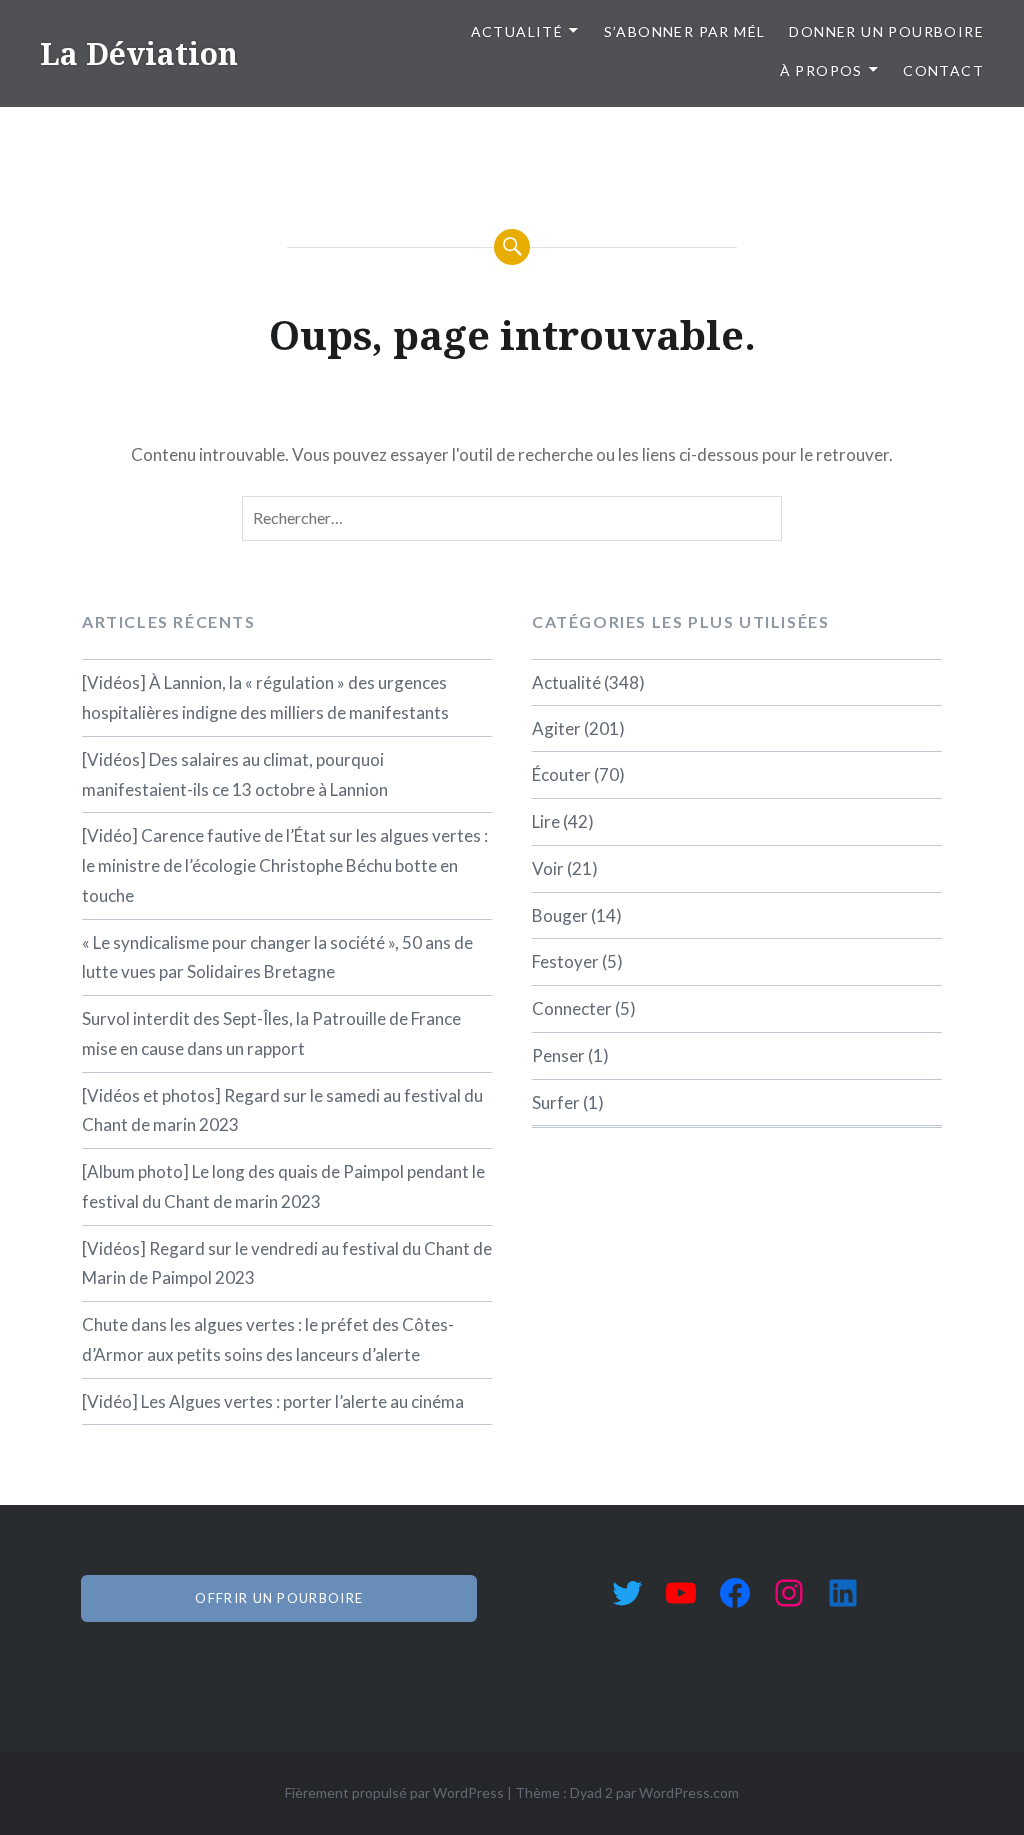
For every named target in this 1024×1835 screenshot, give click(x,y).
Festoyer (565, 961)
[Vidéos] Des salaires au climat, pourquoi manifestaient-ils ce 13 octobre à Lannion (235, 774)
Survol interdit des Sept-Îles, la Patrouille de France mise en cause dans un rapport (271, 1033)
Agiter (556, 728)
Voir (548, 868)
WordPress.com (689, 1792)
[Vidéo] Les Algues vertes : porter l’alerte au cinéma (273, 1401)
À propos (821, 70)
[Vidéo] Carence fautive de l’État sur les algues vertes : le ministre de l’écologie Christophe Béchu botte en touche (285, 865)
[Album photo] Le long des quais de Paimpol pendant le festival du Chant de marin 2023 (283, 1186)
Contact (943, 70)
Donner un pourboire (886, 31)
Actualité (517, 31)
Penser (558, 1055)
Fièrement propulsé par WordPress (394, 1792)
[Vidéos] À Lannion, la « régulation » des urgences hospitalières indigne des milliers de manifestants (265, 697)
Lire (546, 821)
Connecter (572, 1008)
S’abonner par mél (685, 31)
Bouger (560, 915)
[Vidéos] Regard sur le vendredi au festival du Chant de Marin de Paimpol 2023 (287, 1263)
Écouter (561, 774)
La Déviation (139, 53)
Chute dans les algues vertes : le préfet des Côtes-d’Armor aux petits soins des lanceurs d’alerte (268, 1339)
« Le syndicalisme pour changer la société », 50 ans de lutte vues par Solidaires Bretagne (277, 957)
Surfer (556, 1102)
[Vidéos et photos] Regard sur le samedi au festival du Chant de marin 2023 (282, 1110)
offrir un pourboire (279, 1598)
